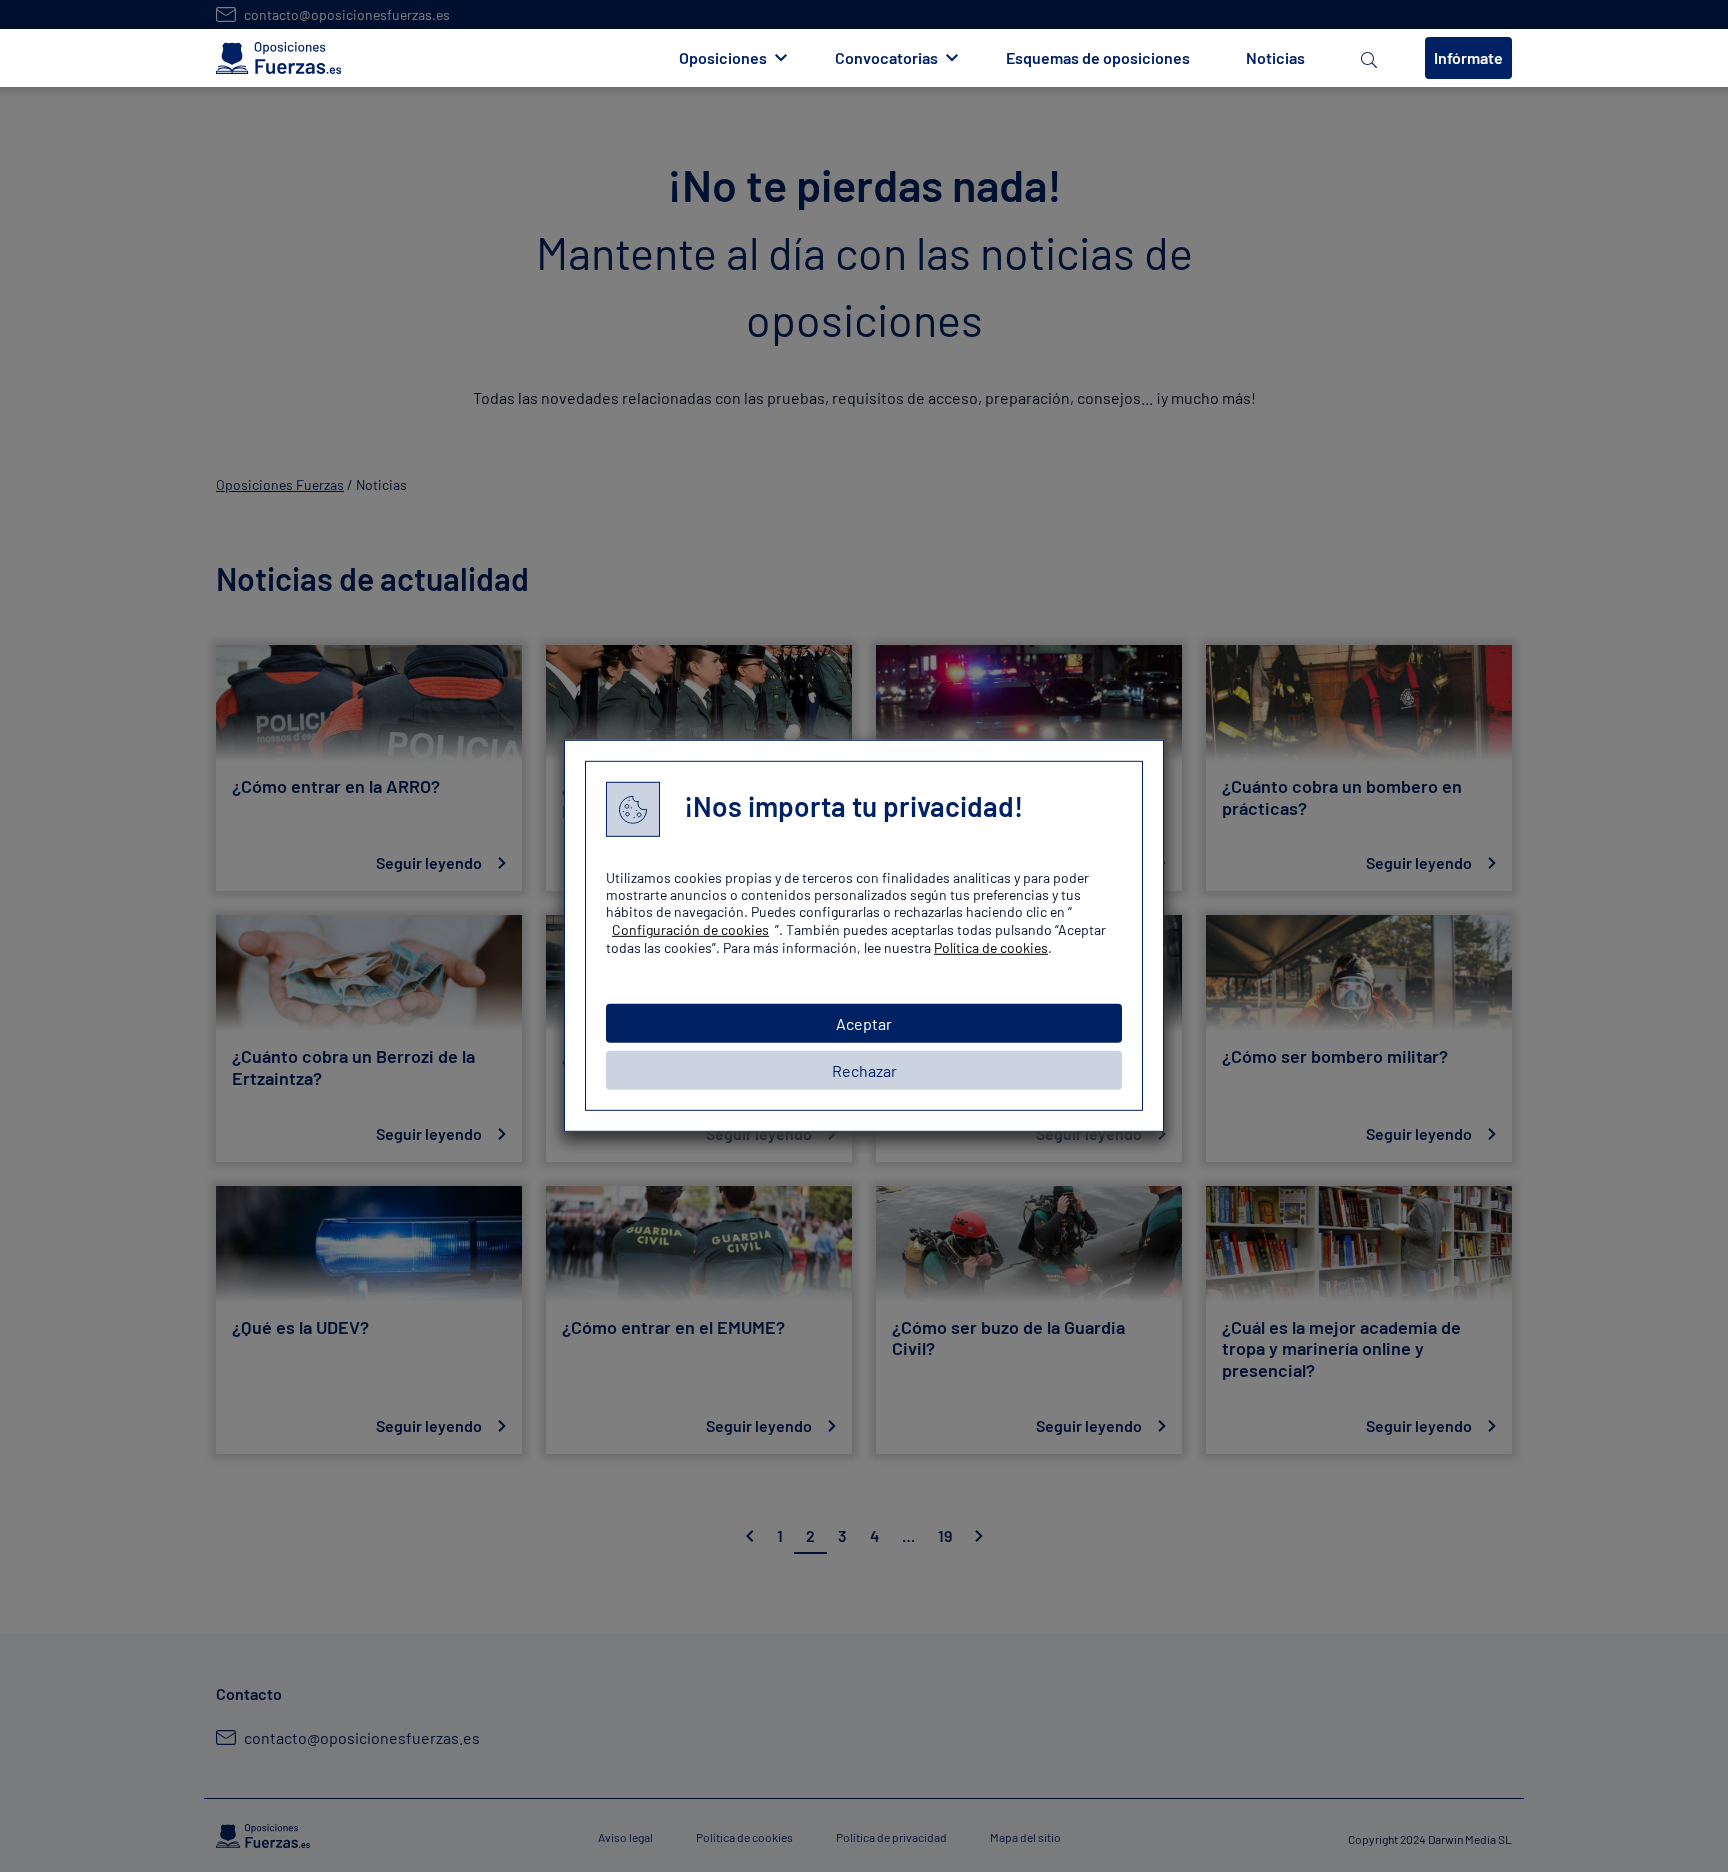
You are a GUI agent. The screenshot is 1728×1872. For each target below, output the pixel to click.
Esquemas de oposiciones (1098, 57)
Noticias (1275, 57)
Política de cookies (991, 947)
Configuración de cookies (690, 929)
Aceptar (864, 1023)
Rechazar (864, 1070)
